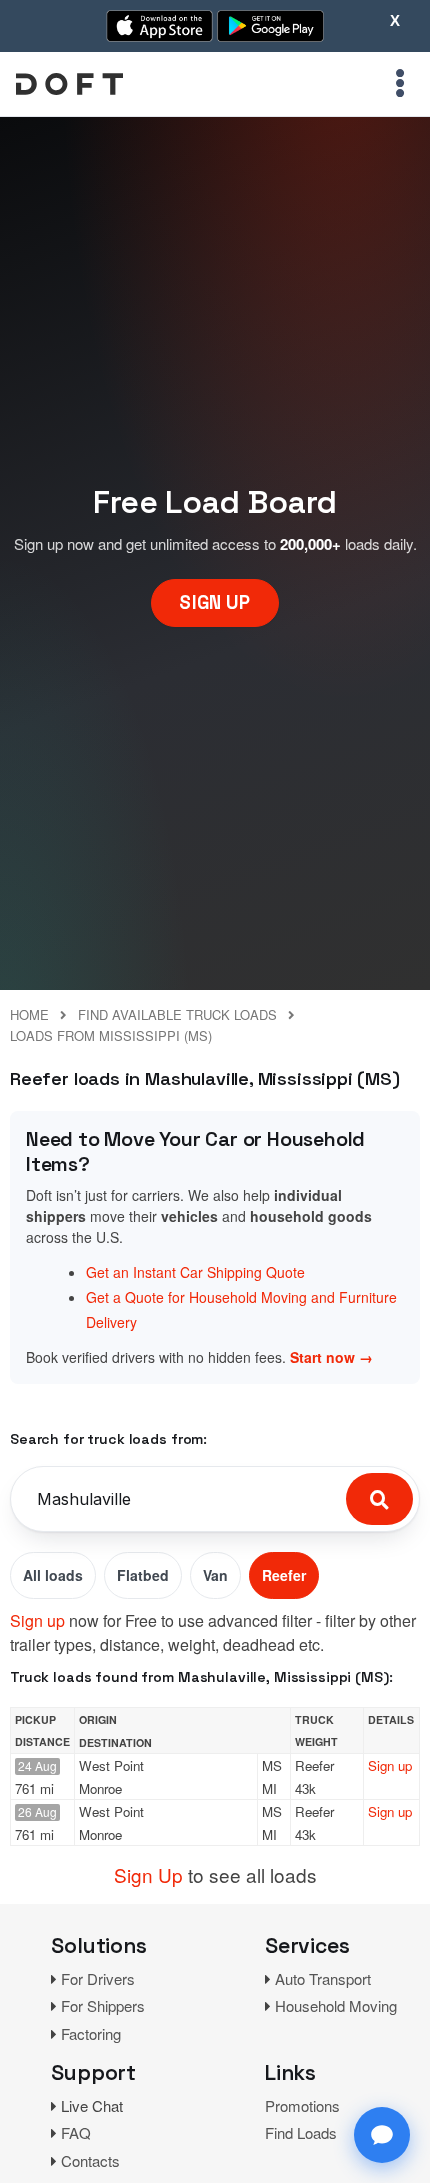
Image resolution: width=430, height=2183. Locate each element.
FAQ (76, 2132)
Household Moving (336, 2005)
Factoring (91, 2033)
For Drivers (98, 1978)
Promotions (302, 2105)
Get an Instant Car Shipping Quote (195, 1272)
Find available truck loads (177, 1014)
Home (29, 1014)
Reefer (284, 1575)
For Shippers (103, 2005)
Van (215, 1575)
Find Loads (301, 2132)
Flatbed (143, 1575)
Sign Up (148, 1874)
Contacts (90, 2160)
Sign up (37, 1620)
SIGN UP (214, 602)
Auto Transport (323, 1978)
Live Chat (92, 2105)
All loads (53, 1575)
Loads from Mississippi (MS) (111, 1035)
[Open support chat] (382, 2135)
